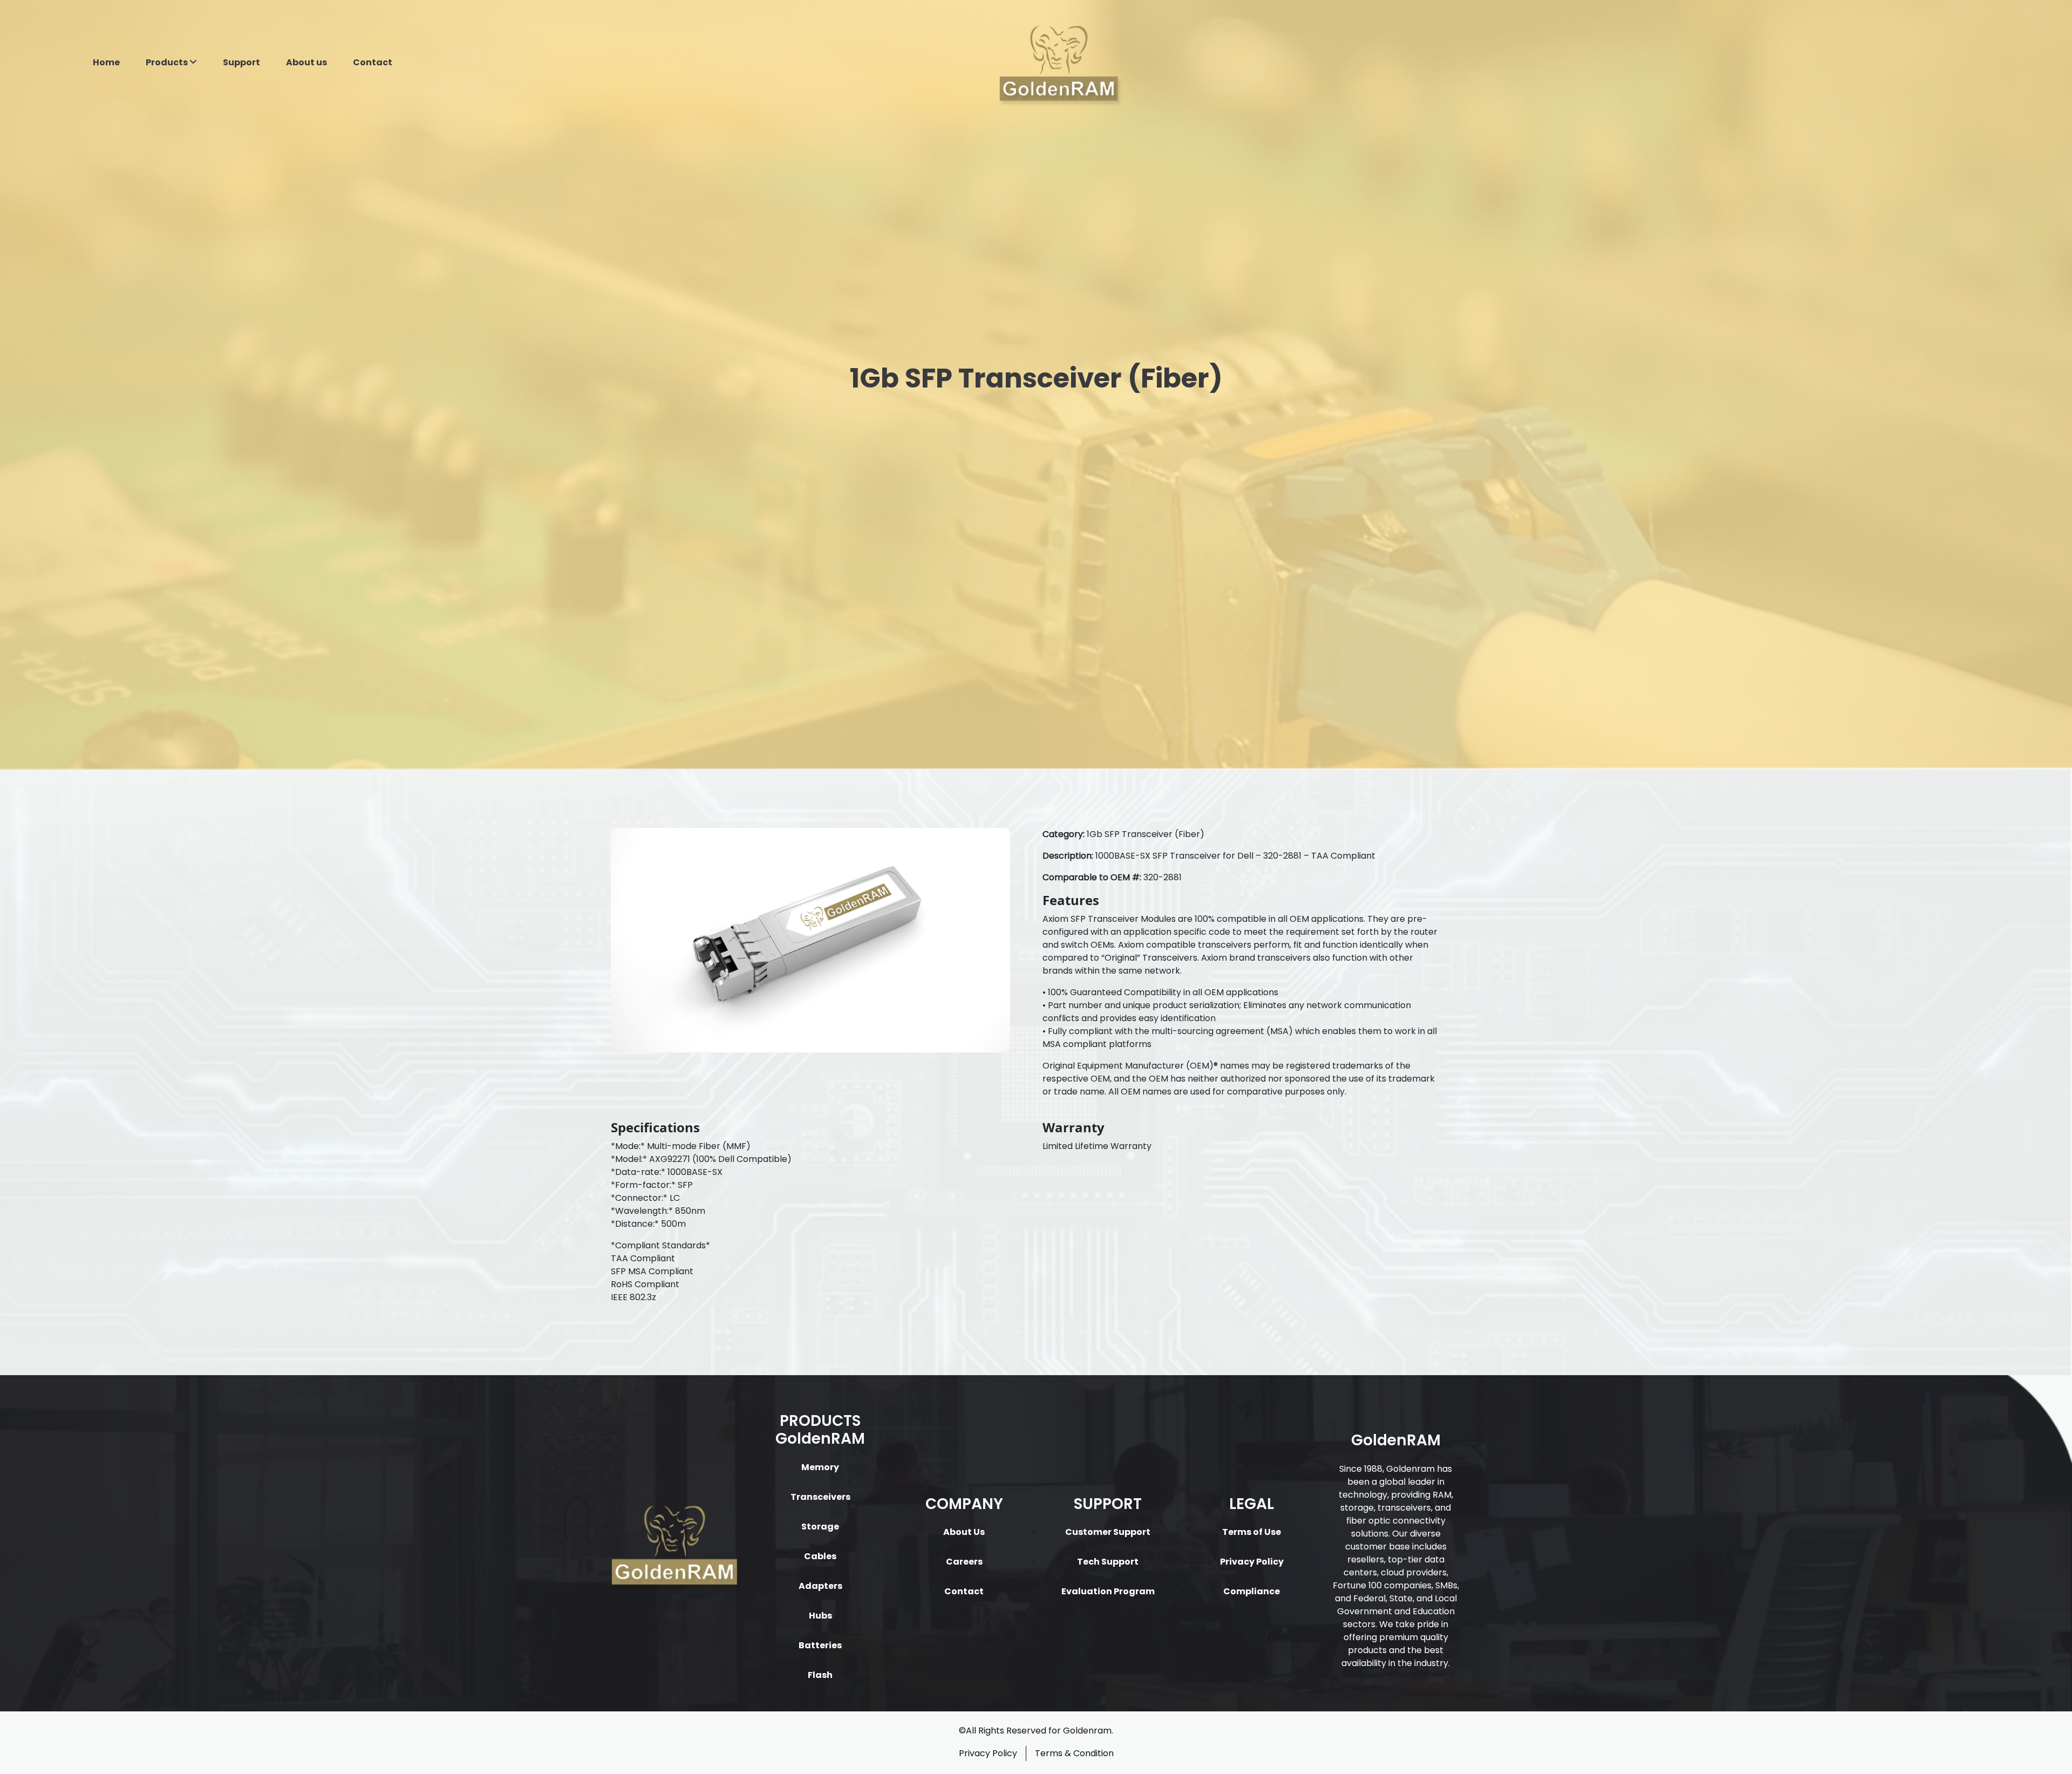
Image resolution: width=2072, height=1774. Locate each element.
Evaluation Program (1108, 1591)
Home (106, 62)
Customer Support (1108, 1532)
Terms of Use (1252, 1532)
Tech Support (1108, 1562)
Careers (964, 1562)
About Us (964, 1532)
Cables (820, 1556)
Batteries (820, 1645)
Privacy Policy (1252, 1562)
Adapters (820, 1586)
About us (306, 62)
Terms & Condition (1074, 1753)
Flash (820, 1675)
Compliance (1252, 1591)
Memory (820, 1467)
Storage (820, 1527)
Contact (373, 62)
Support (241, 62)
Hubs (820, 1616)
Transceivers (820, 1497)
